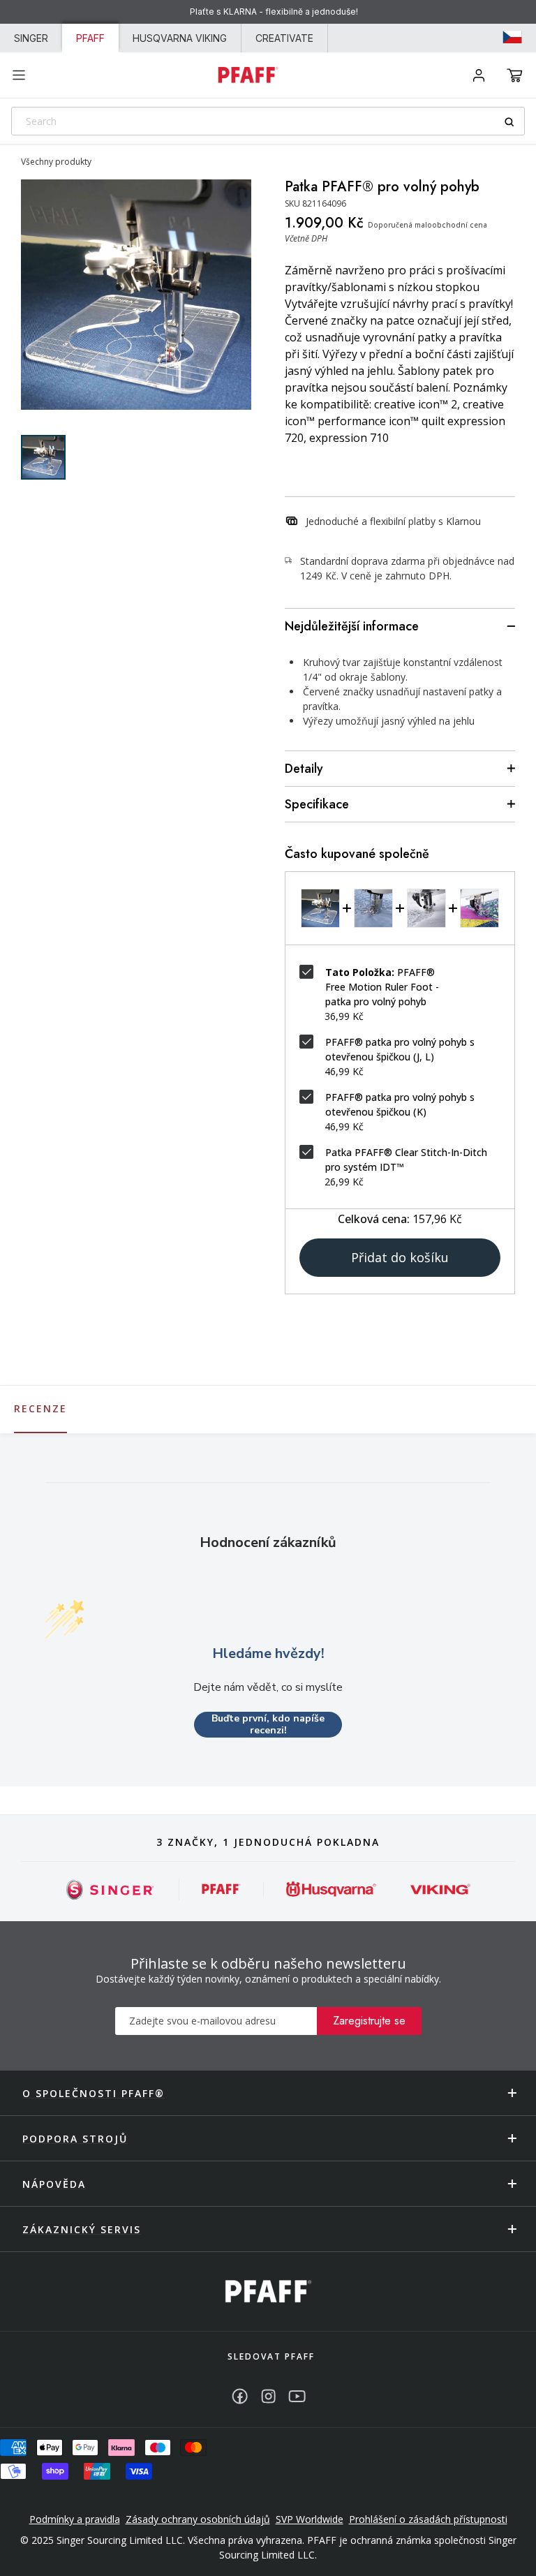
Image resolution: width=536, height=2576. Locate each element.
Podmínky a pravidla (75, 2519)
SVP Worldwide (310, 2519)
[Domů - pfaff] (268, 2292)
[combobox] (268, 121)
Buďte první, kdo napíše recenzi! (268, 1725)
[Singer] (111, 1889)
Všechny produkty (56, 162)
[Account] (479, 75)
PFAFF (90, 38)
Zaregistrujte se (369, 2021)
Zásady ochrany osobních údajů (198, 2519)
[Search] (514, 122)
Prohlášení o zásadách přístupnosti (428, 2519)
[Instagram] (268, 2396)
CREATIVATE (284, 38)
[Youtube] (297, 2396)
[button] (515, 75)
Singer (31, 38)
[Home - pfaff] (248, 75)
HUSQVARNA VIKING (180, 38)
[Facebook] (240, 2396)
